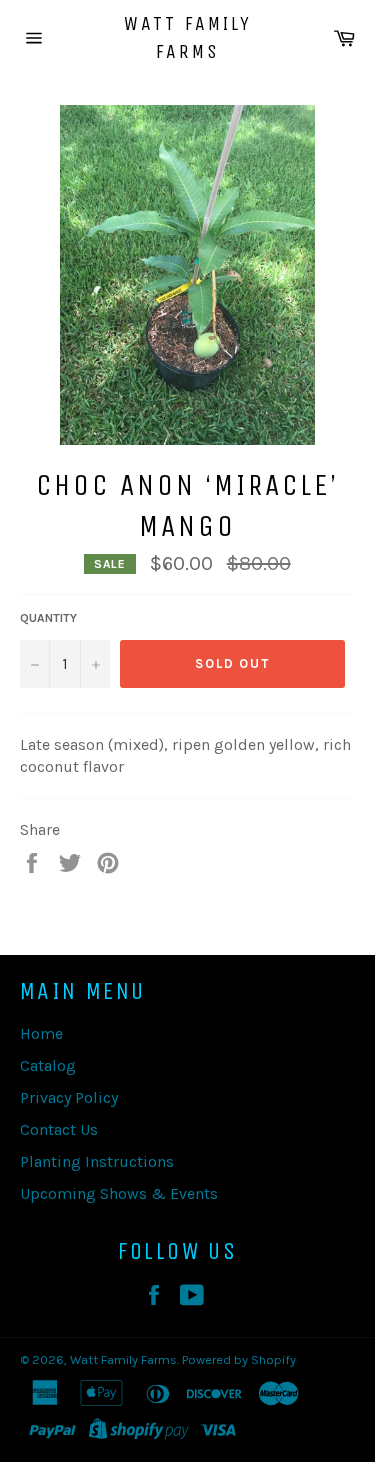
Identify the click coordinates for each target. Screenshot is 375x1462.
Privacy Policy (69, 1097)
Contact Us (59, 1129)
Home (41, 1033)
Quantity (48, 618)
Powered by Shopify (239, 1359)
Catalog (48, 1065)
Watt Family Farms (188, 37)
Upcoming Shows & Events (119, 1193)
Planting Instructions (97, 1161)
